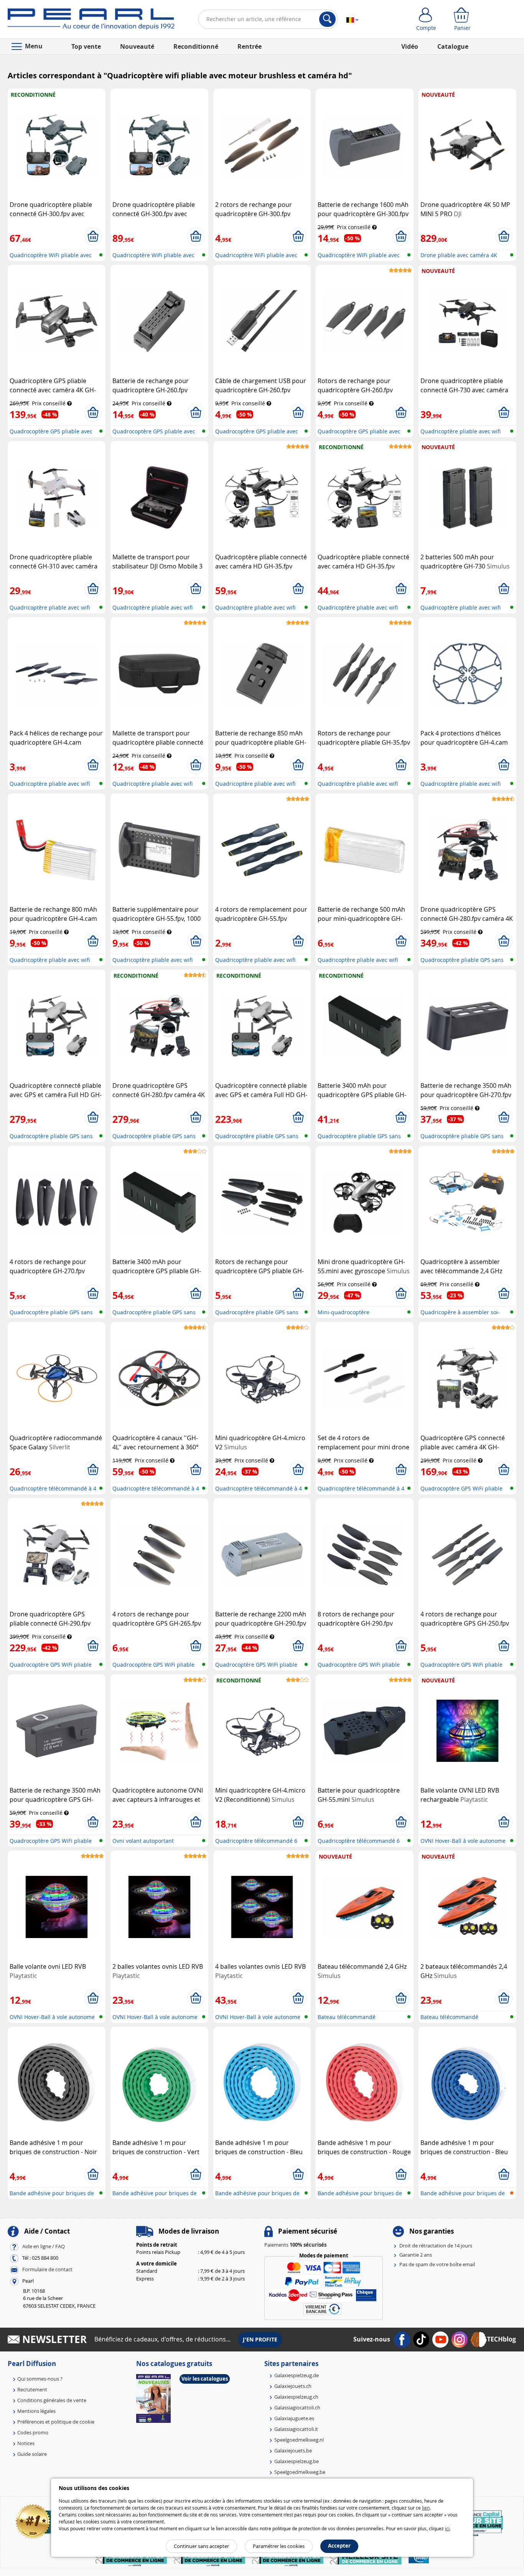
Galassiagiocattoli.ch (297, 2407)
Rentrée (250, 46)
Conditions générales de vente (52, 2400)
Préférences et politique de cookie (56, 2422)
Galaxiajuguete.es (294, 2418)
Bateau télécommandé (347, 2017)
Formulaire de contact (47, 2269)
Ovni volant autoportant (143, 1841)
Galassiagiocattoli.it (296, 2429)
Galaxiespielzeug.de (297, 2375)
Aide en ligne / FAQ (44, 2246)
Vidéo (410, 46)
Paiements (295, 2245)
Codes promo (33, 2432)
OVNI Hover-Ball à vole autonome (463, 1841)
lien (426, 2508)
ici (447, 2528)
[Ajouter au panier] (93, 236)
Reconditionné (196, 46)
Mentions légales (36, 2411)
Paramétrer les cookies (279, 2546)
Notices (26, 2443)
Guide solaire (32, 2454)
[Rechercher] (327, 19)
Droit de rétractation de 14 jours (436, 2246)
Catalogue (453, 46)
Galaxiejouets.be (293, 2450)
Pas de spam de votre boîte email (437, 2264)
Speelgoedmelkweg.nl (299, 2440)
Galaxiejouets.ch (293, 2386)
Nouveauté (137, 46)
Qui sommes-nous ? (40, 2379)
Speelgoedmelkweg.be (300, 2472)
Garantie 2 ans (416, 2255)
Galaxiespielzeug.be (297, 2461)
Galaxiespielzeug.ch (296, 2397)
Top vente (86, 46)
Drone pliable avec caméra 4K (459, 255)
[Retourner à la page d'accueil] (91, 21)
